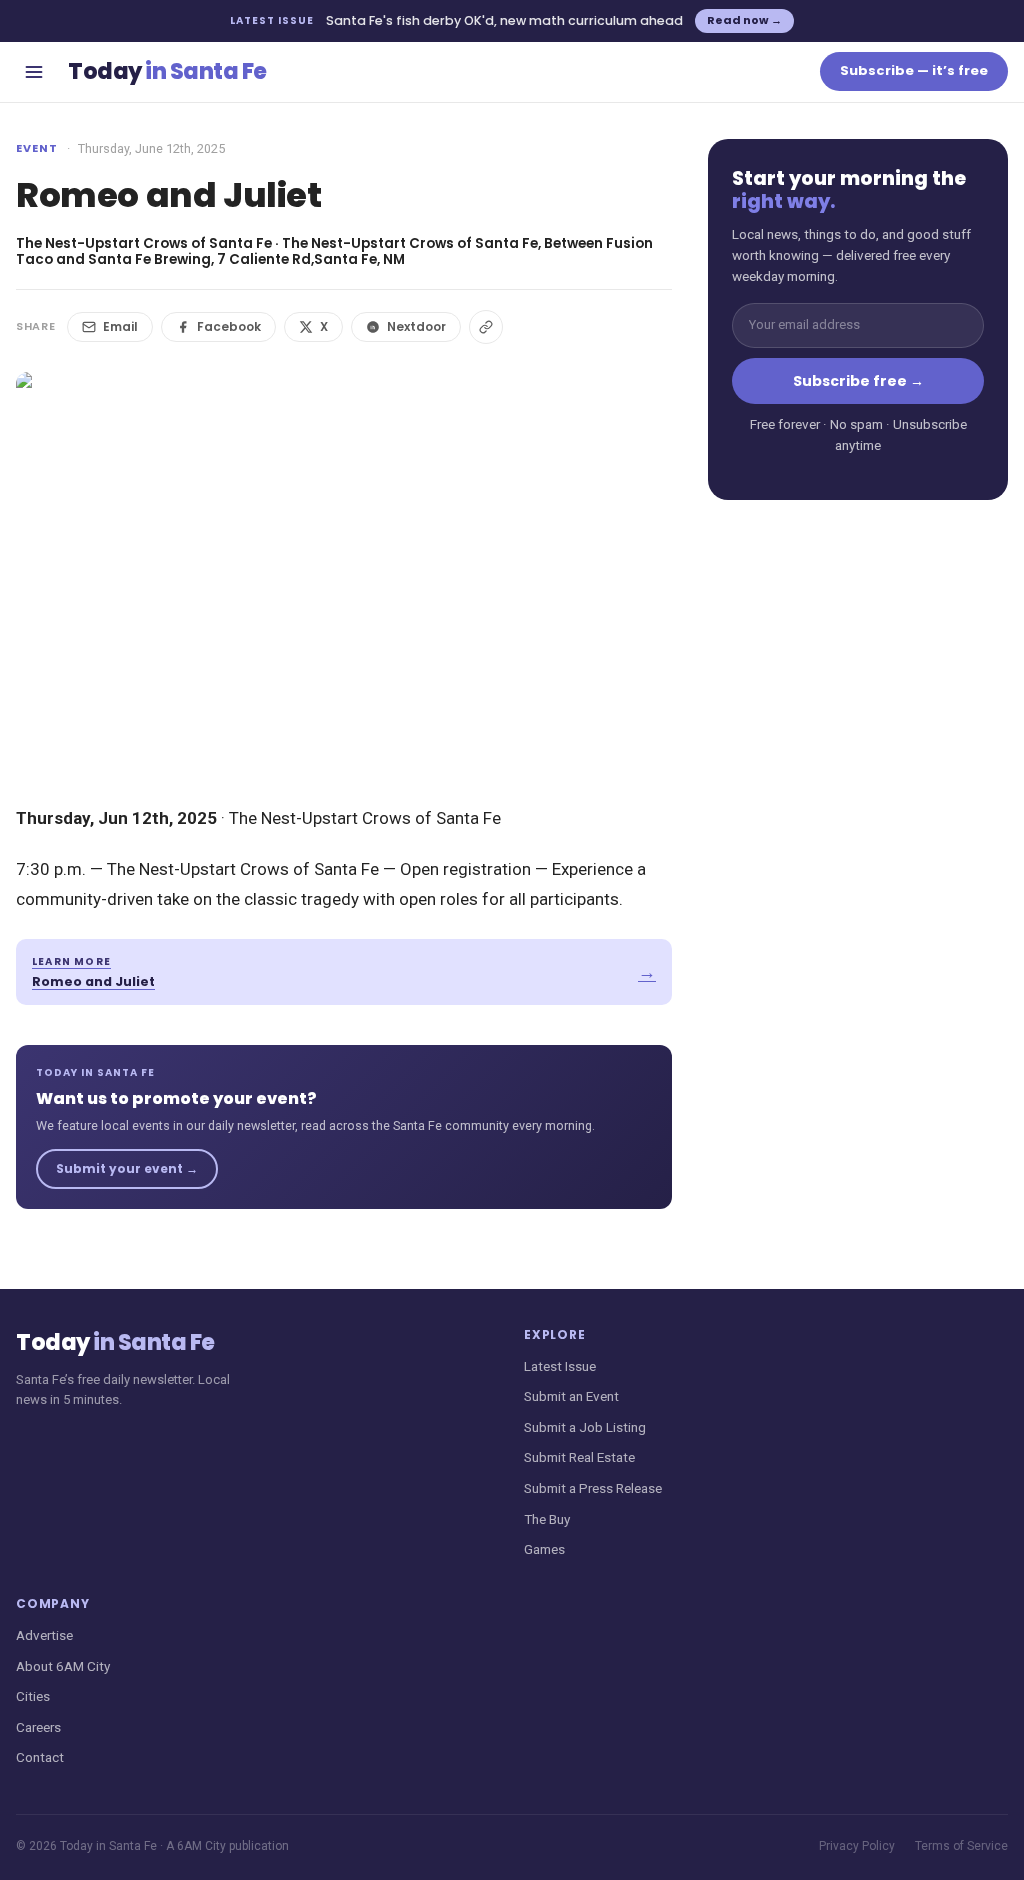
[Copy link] (486, 327)
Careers (38, 1727)
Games (544, 1549)
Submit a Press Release (593, 1488)
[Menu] (34, 72)
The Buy (547, 1519)
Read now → (744, 20)
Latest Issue (560, 1366)
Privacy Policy (857, 1846)
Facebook (229, 326)
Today (167, 71)
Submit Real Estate (579, 1457)
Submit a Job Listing (585, 1427)
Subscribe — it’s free (914, 70)
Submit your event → (127, 1168)
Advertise (44, 1635)
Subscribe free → (858, 381)
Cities (33, 1696)
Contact (40, 1757)
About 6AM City (63, 1666)
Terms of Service (961, 1846)
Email (120, 326)
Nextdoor (416, 326)
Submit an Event (571, 1396)
